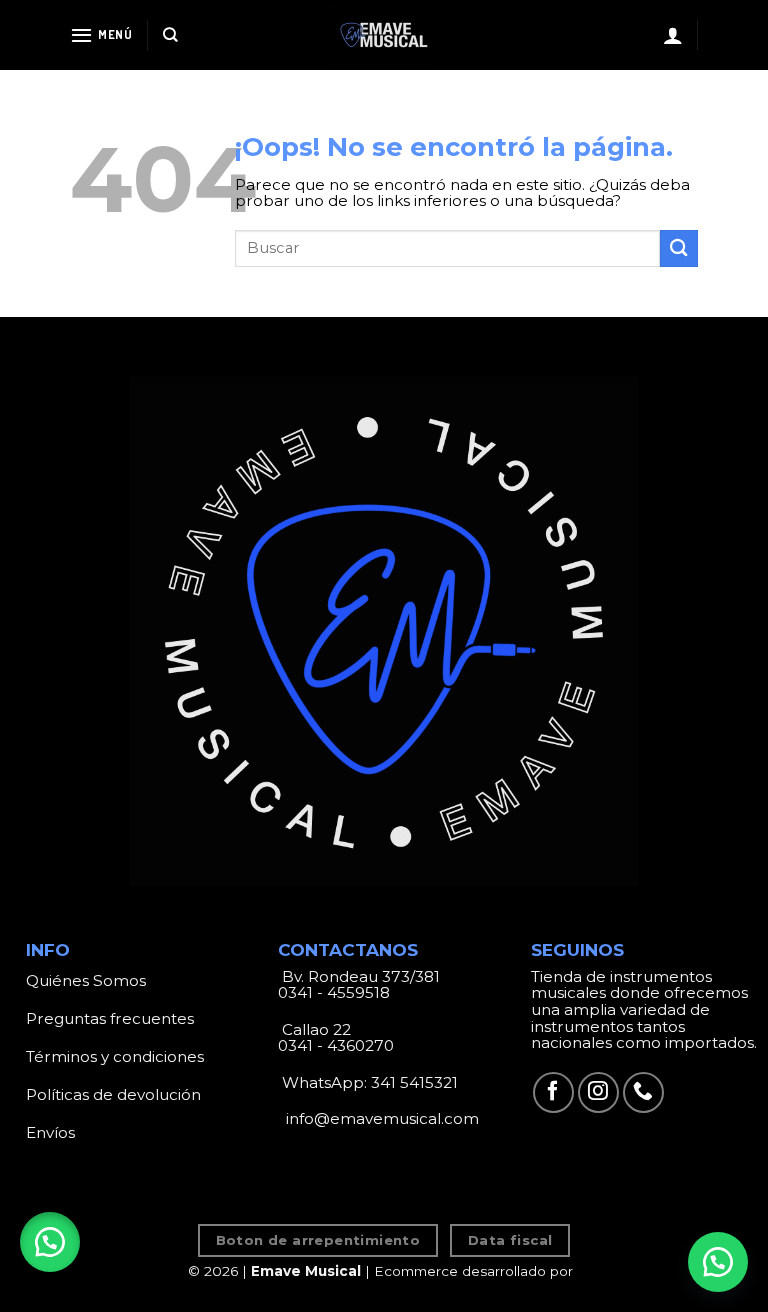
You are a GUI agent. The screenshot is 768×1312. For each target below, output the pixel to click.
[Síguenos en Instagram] (598, 1092)
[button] (50, 1242)
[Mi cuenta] (673, 35)
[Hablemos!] (718, 1262)
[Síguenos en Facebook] (553, 1092)
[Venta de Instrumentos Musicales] (384, 35)
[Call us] (643, 1092)
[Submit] (679, 248)
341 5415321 (414, 1082)
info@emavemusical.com (380, 1118)
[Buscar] (170, 35)
